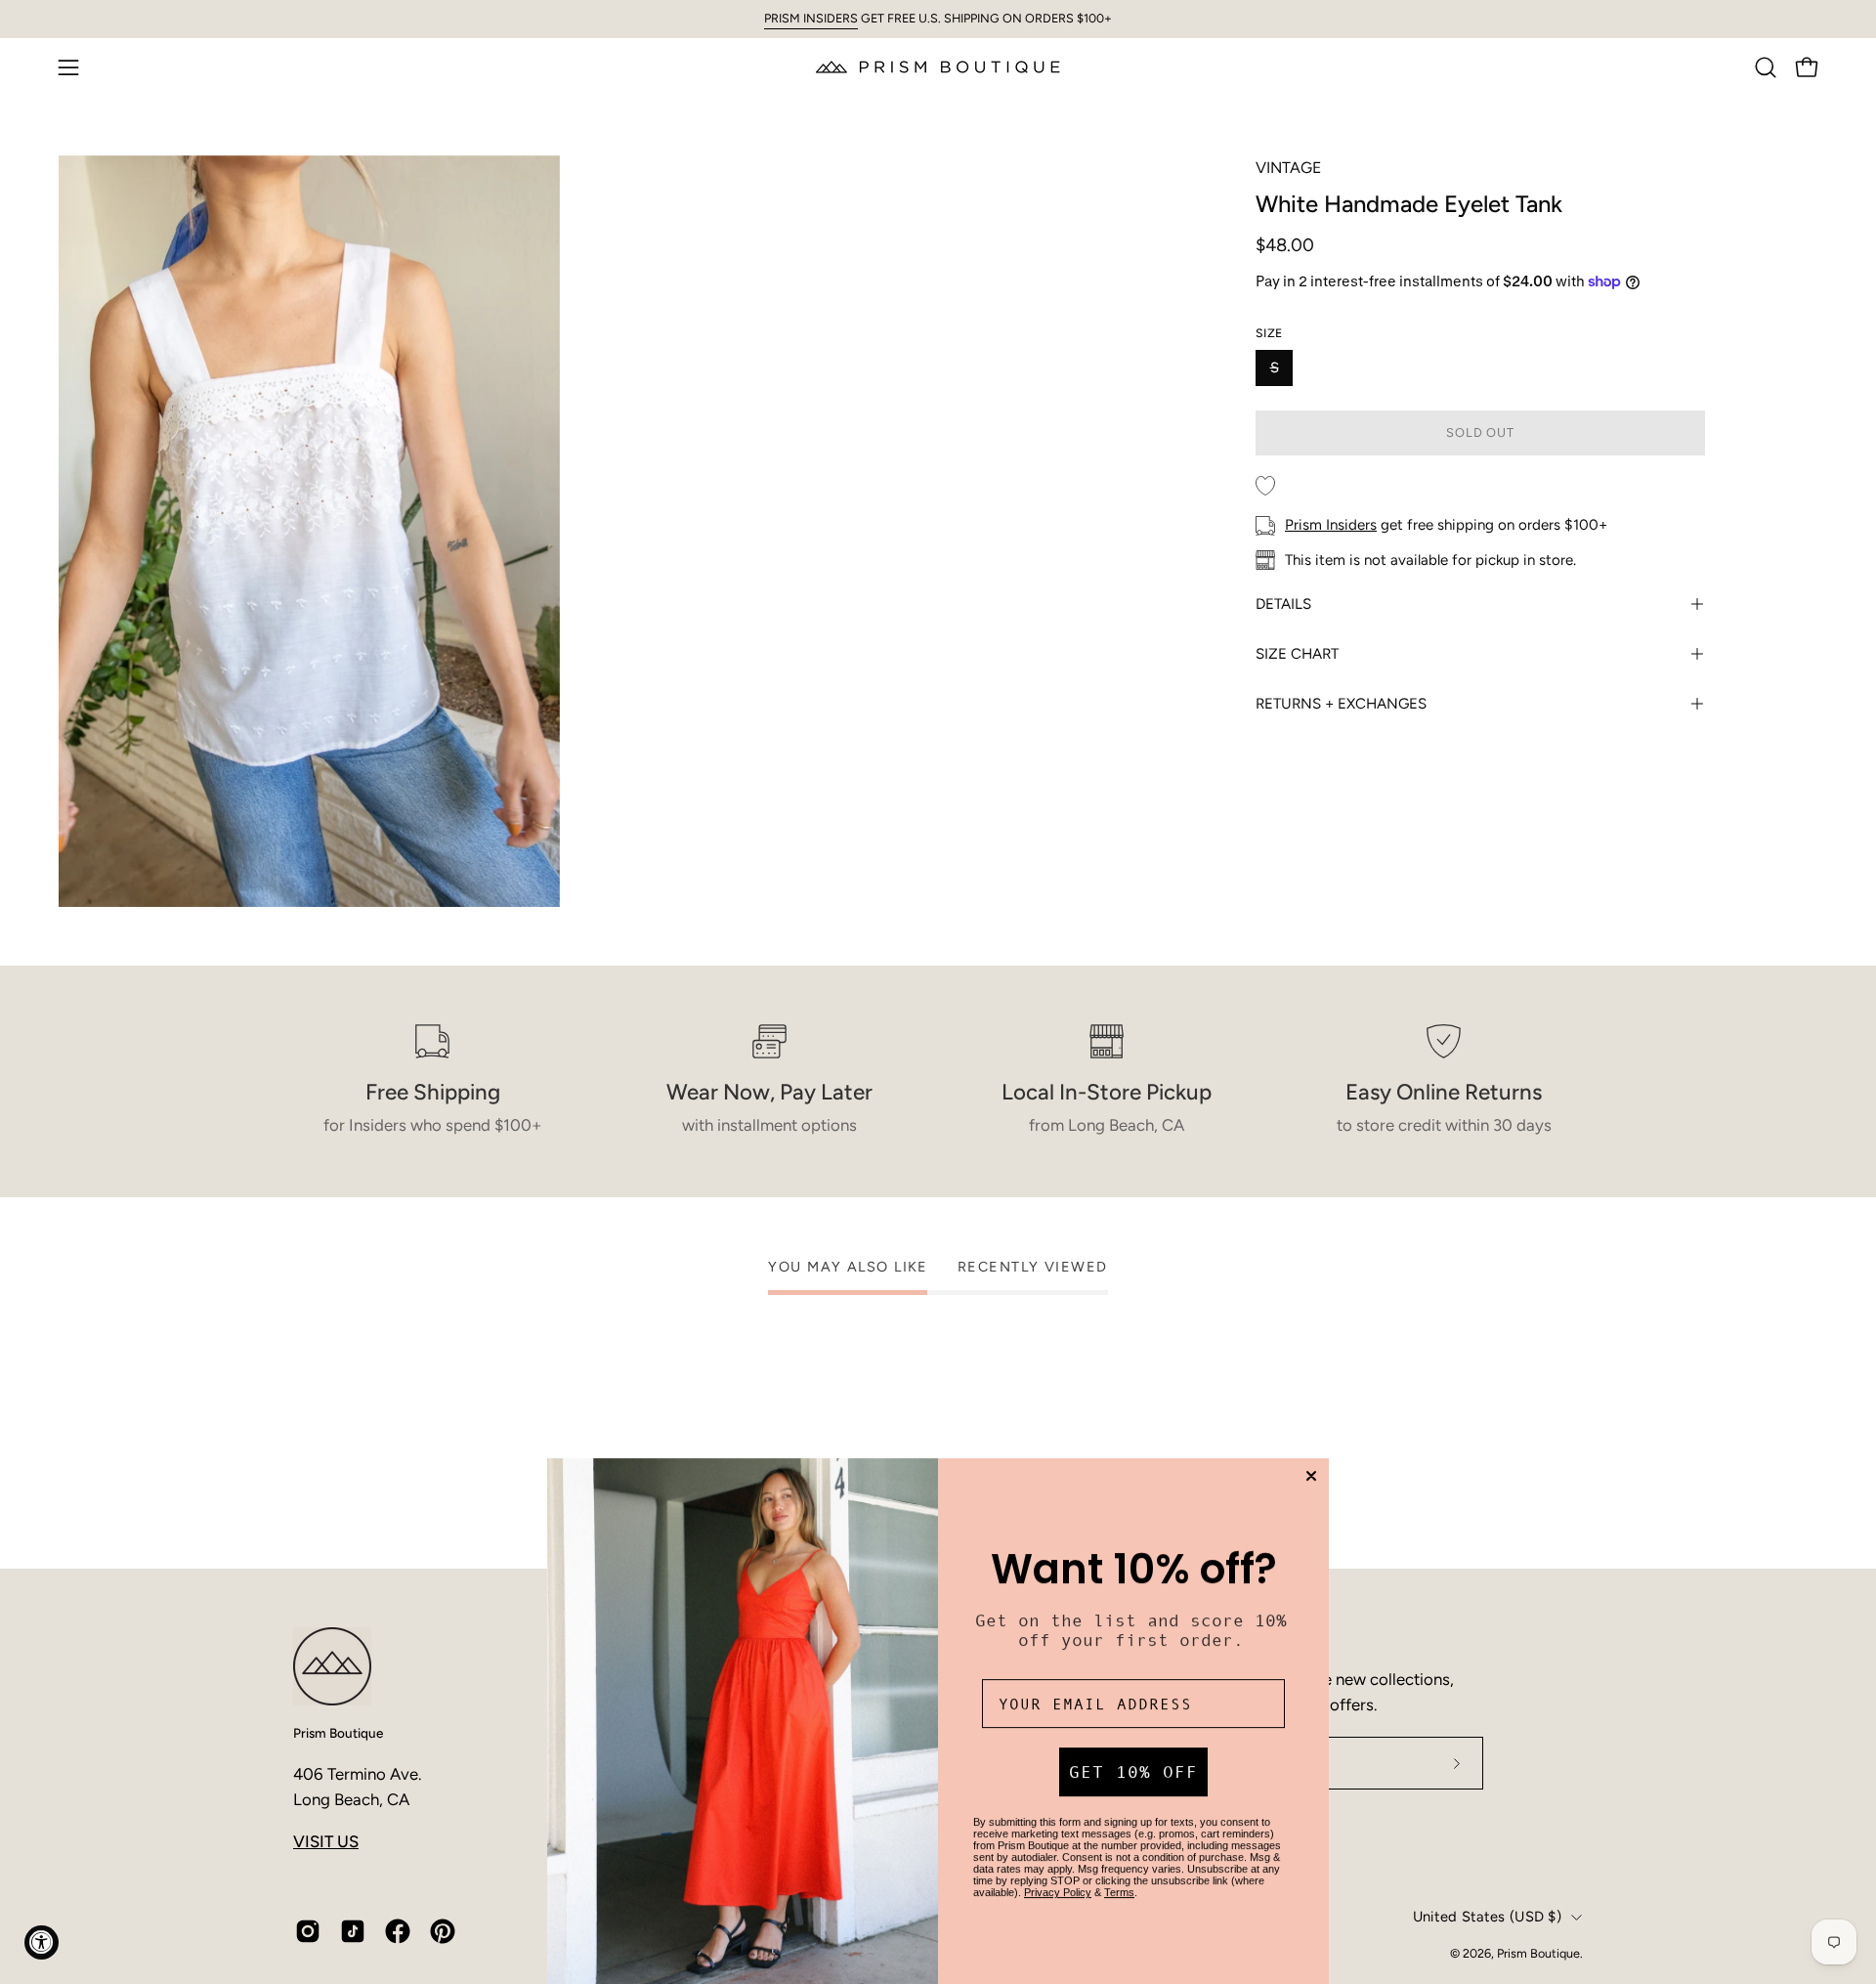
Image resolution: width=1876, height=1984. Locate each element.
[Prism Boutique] (938, 67)
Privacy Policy (1058, 1892)
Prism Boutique (338, 1733)
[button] (1766, 67)
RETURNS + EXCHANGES (1341, 704)
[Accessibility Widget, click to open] (42, 1942)
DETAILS (1283, 604)
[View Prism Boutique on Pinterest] (443, 1931)
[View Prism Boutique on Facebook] (398, 1931)
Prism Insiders (1331, 525)
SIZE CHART (1297, 654)
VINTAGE (1288, 168)
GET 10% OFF (1133, 1772)
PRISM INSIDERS (811, 18)
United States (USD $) (1487, 1917)
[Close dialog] (1311, 1476)
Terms (1119, 1892)
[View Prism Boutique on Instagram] (308, 1931)
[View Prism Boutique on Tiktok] (353, 1931)
